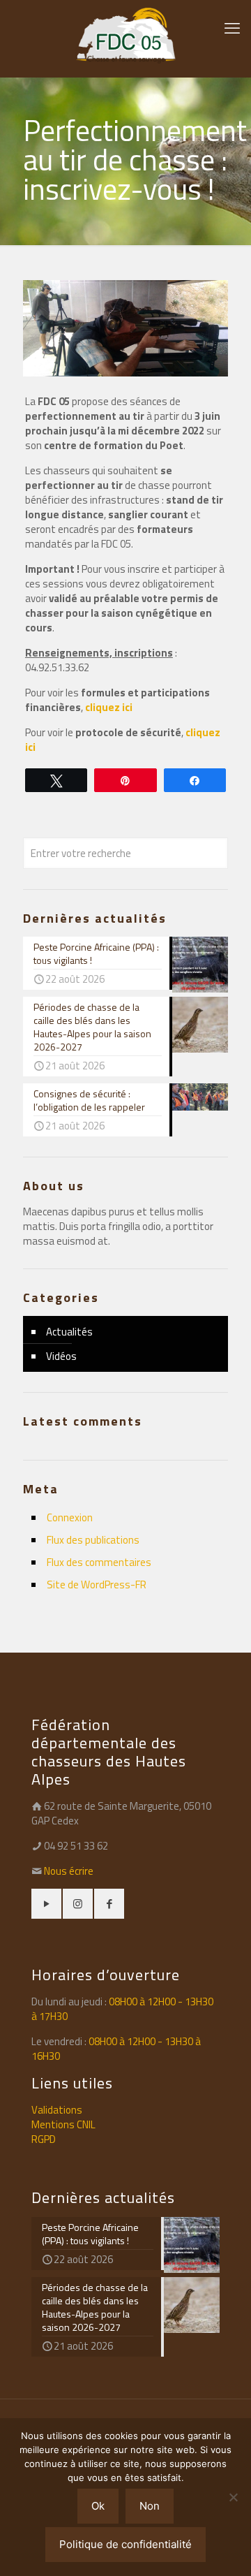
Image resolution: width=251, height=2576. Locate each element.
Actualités (69, 1332)
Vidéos (61, 1356)
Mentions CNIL (63, 2124)
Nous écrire (69, 1871)
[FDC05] (125, 35)
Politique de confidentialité (125, 2544)
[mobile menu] (232, 28)
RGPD (44, 2139)
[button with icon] (46, 1904)
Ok (98, 2506)
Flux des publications (93, 1540)
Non (150, 2506)
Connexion (70, 1517)
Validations (57, 2110)
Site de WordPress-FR (97, 1585)
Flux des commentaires (99, 1562)
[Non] (234, 2497)
